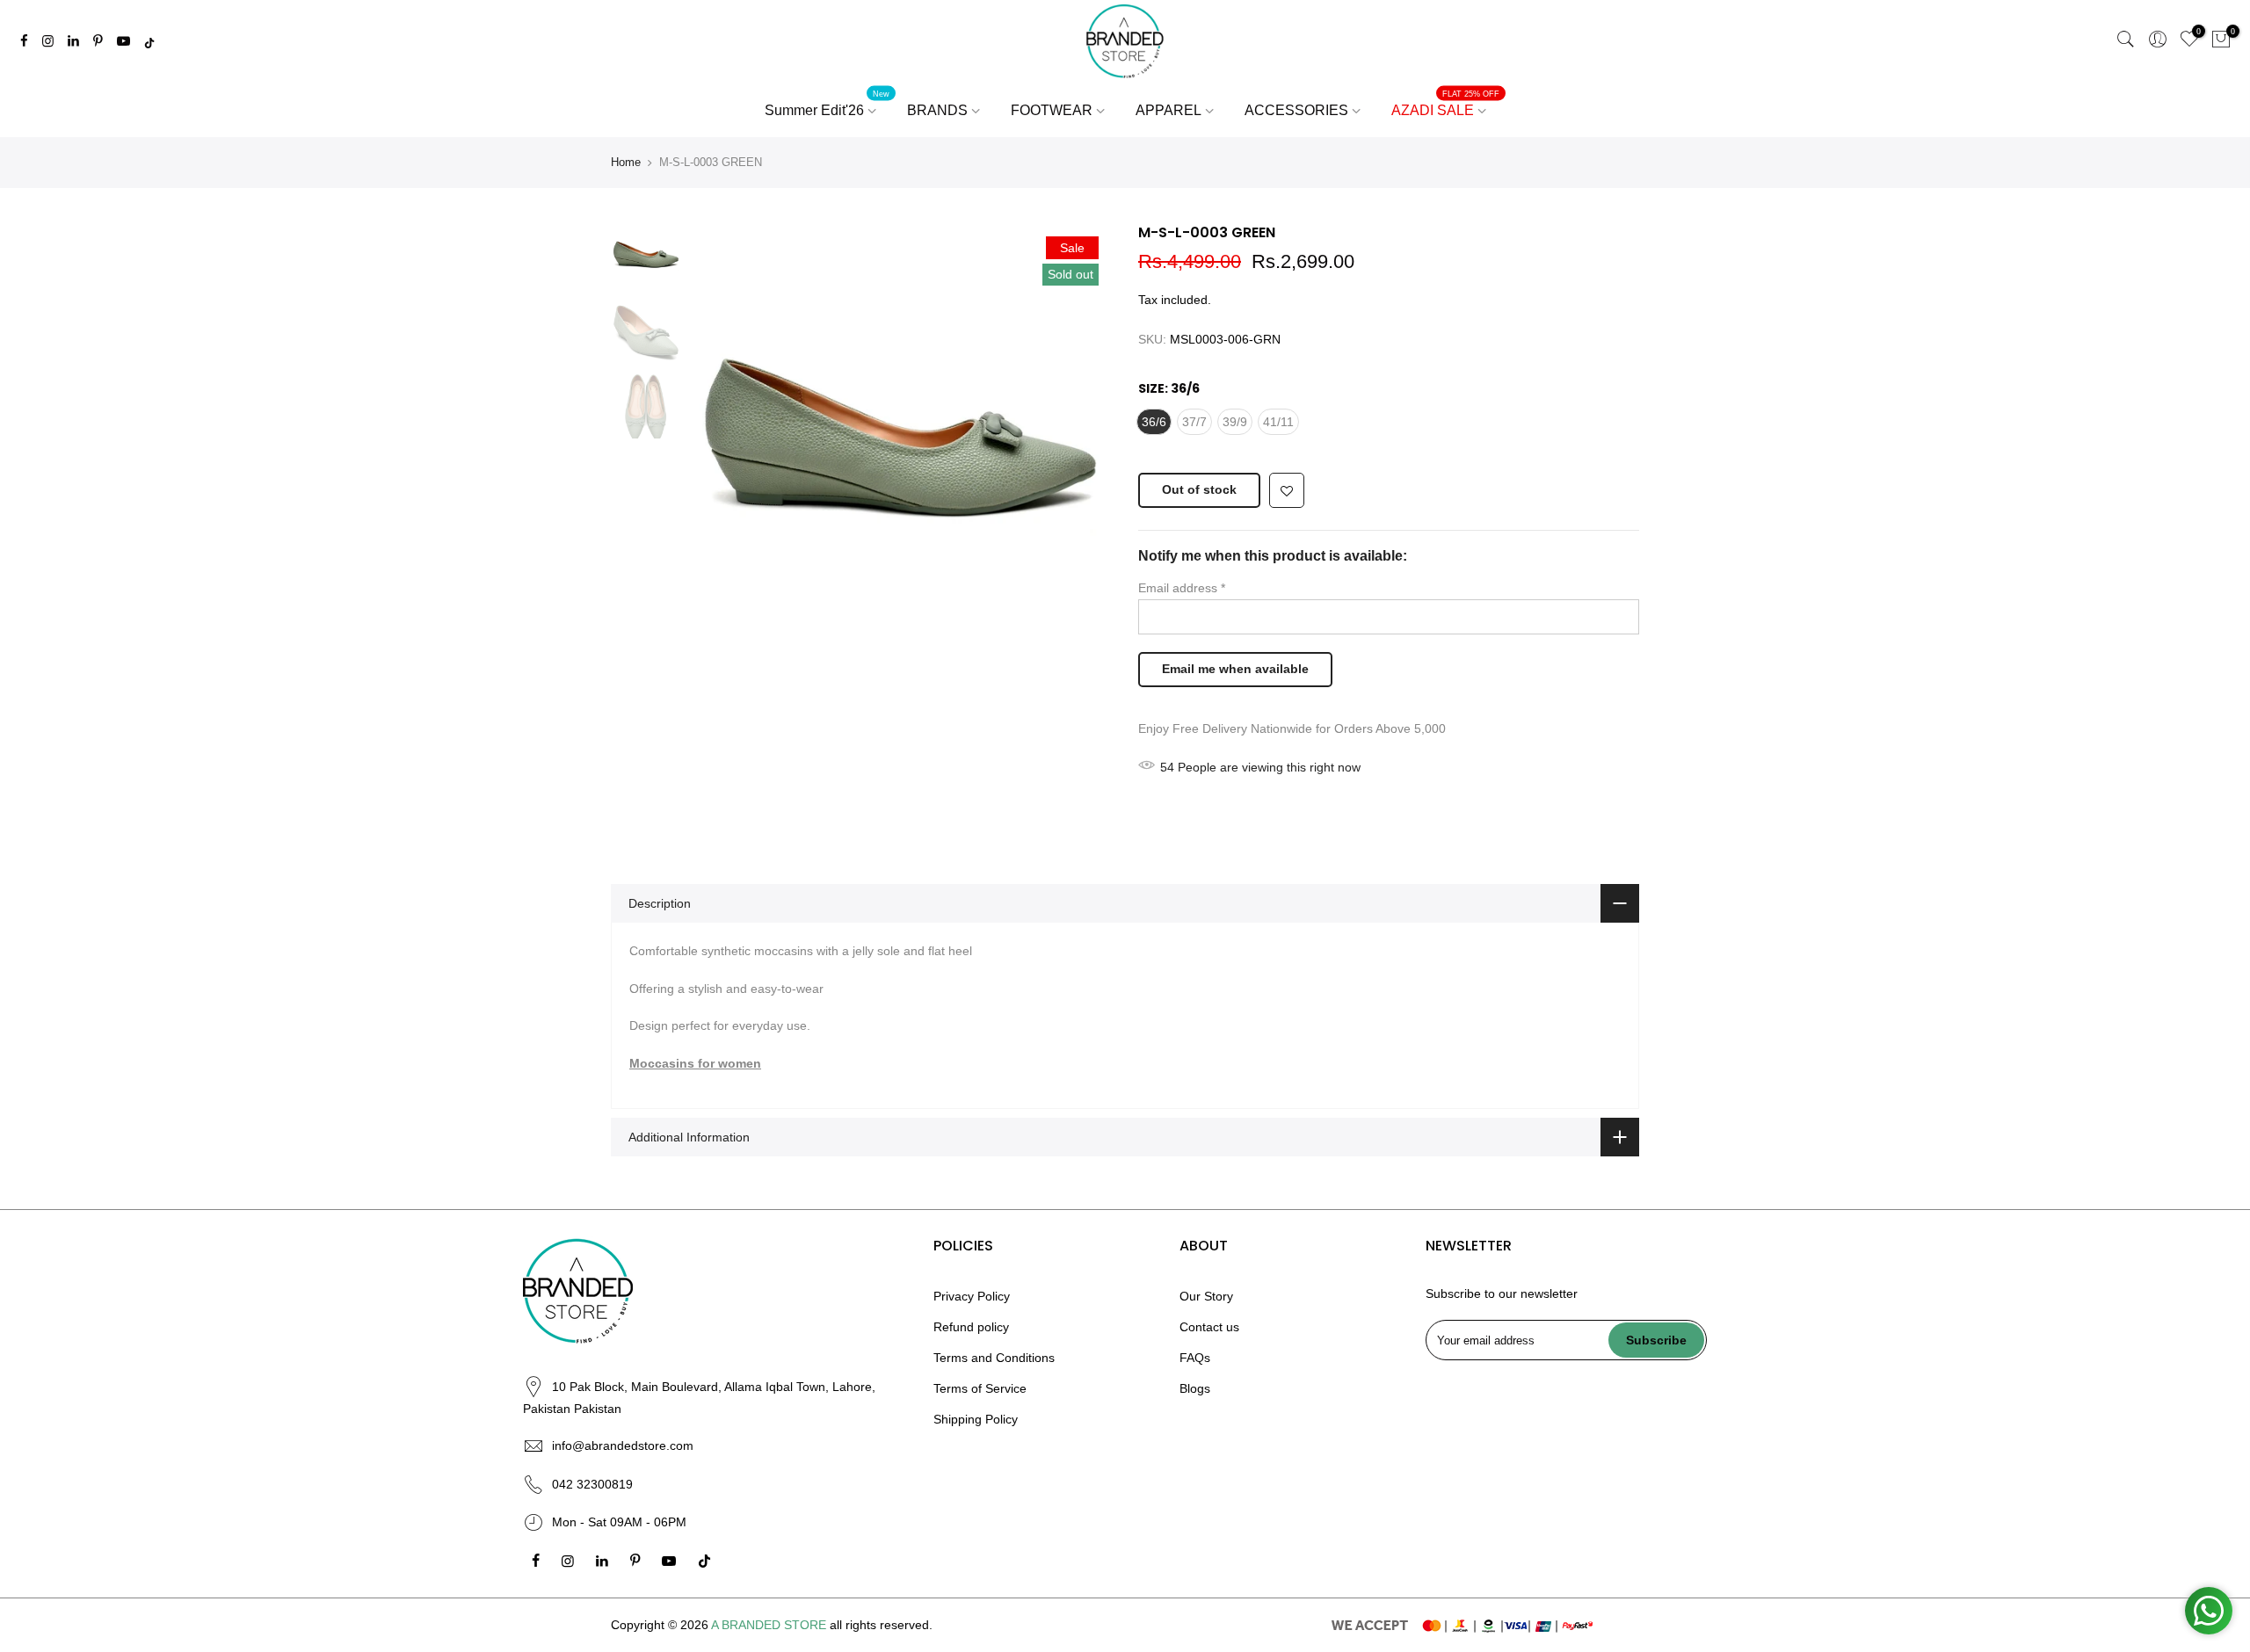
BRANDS (937, 110)
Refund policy (971, 1327)
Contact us (1209, 1327)
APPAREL (1169, 110)
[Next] (1081, 434)
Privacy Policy (972, 1296)
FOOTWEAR (1052, 110)
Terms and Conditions (994, 1358)
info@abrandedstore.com (623, 1445)
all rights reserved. (881, 1625)
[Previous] (721, 434)
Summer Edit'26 (827, 104)
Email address (1182, 588)
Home (626, 162)
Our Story (1206, 1296)
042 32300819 (592, 1484)
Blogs (1195, 1388)
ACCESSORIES (1296, 110)
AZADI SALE (1446, 104)
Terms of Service (980, 1388)
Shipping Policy (976, 1419)
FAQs (1195, 1358)
